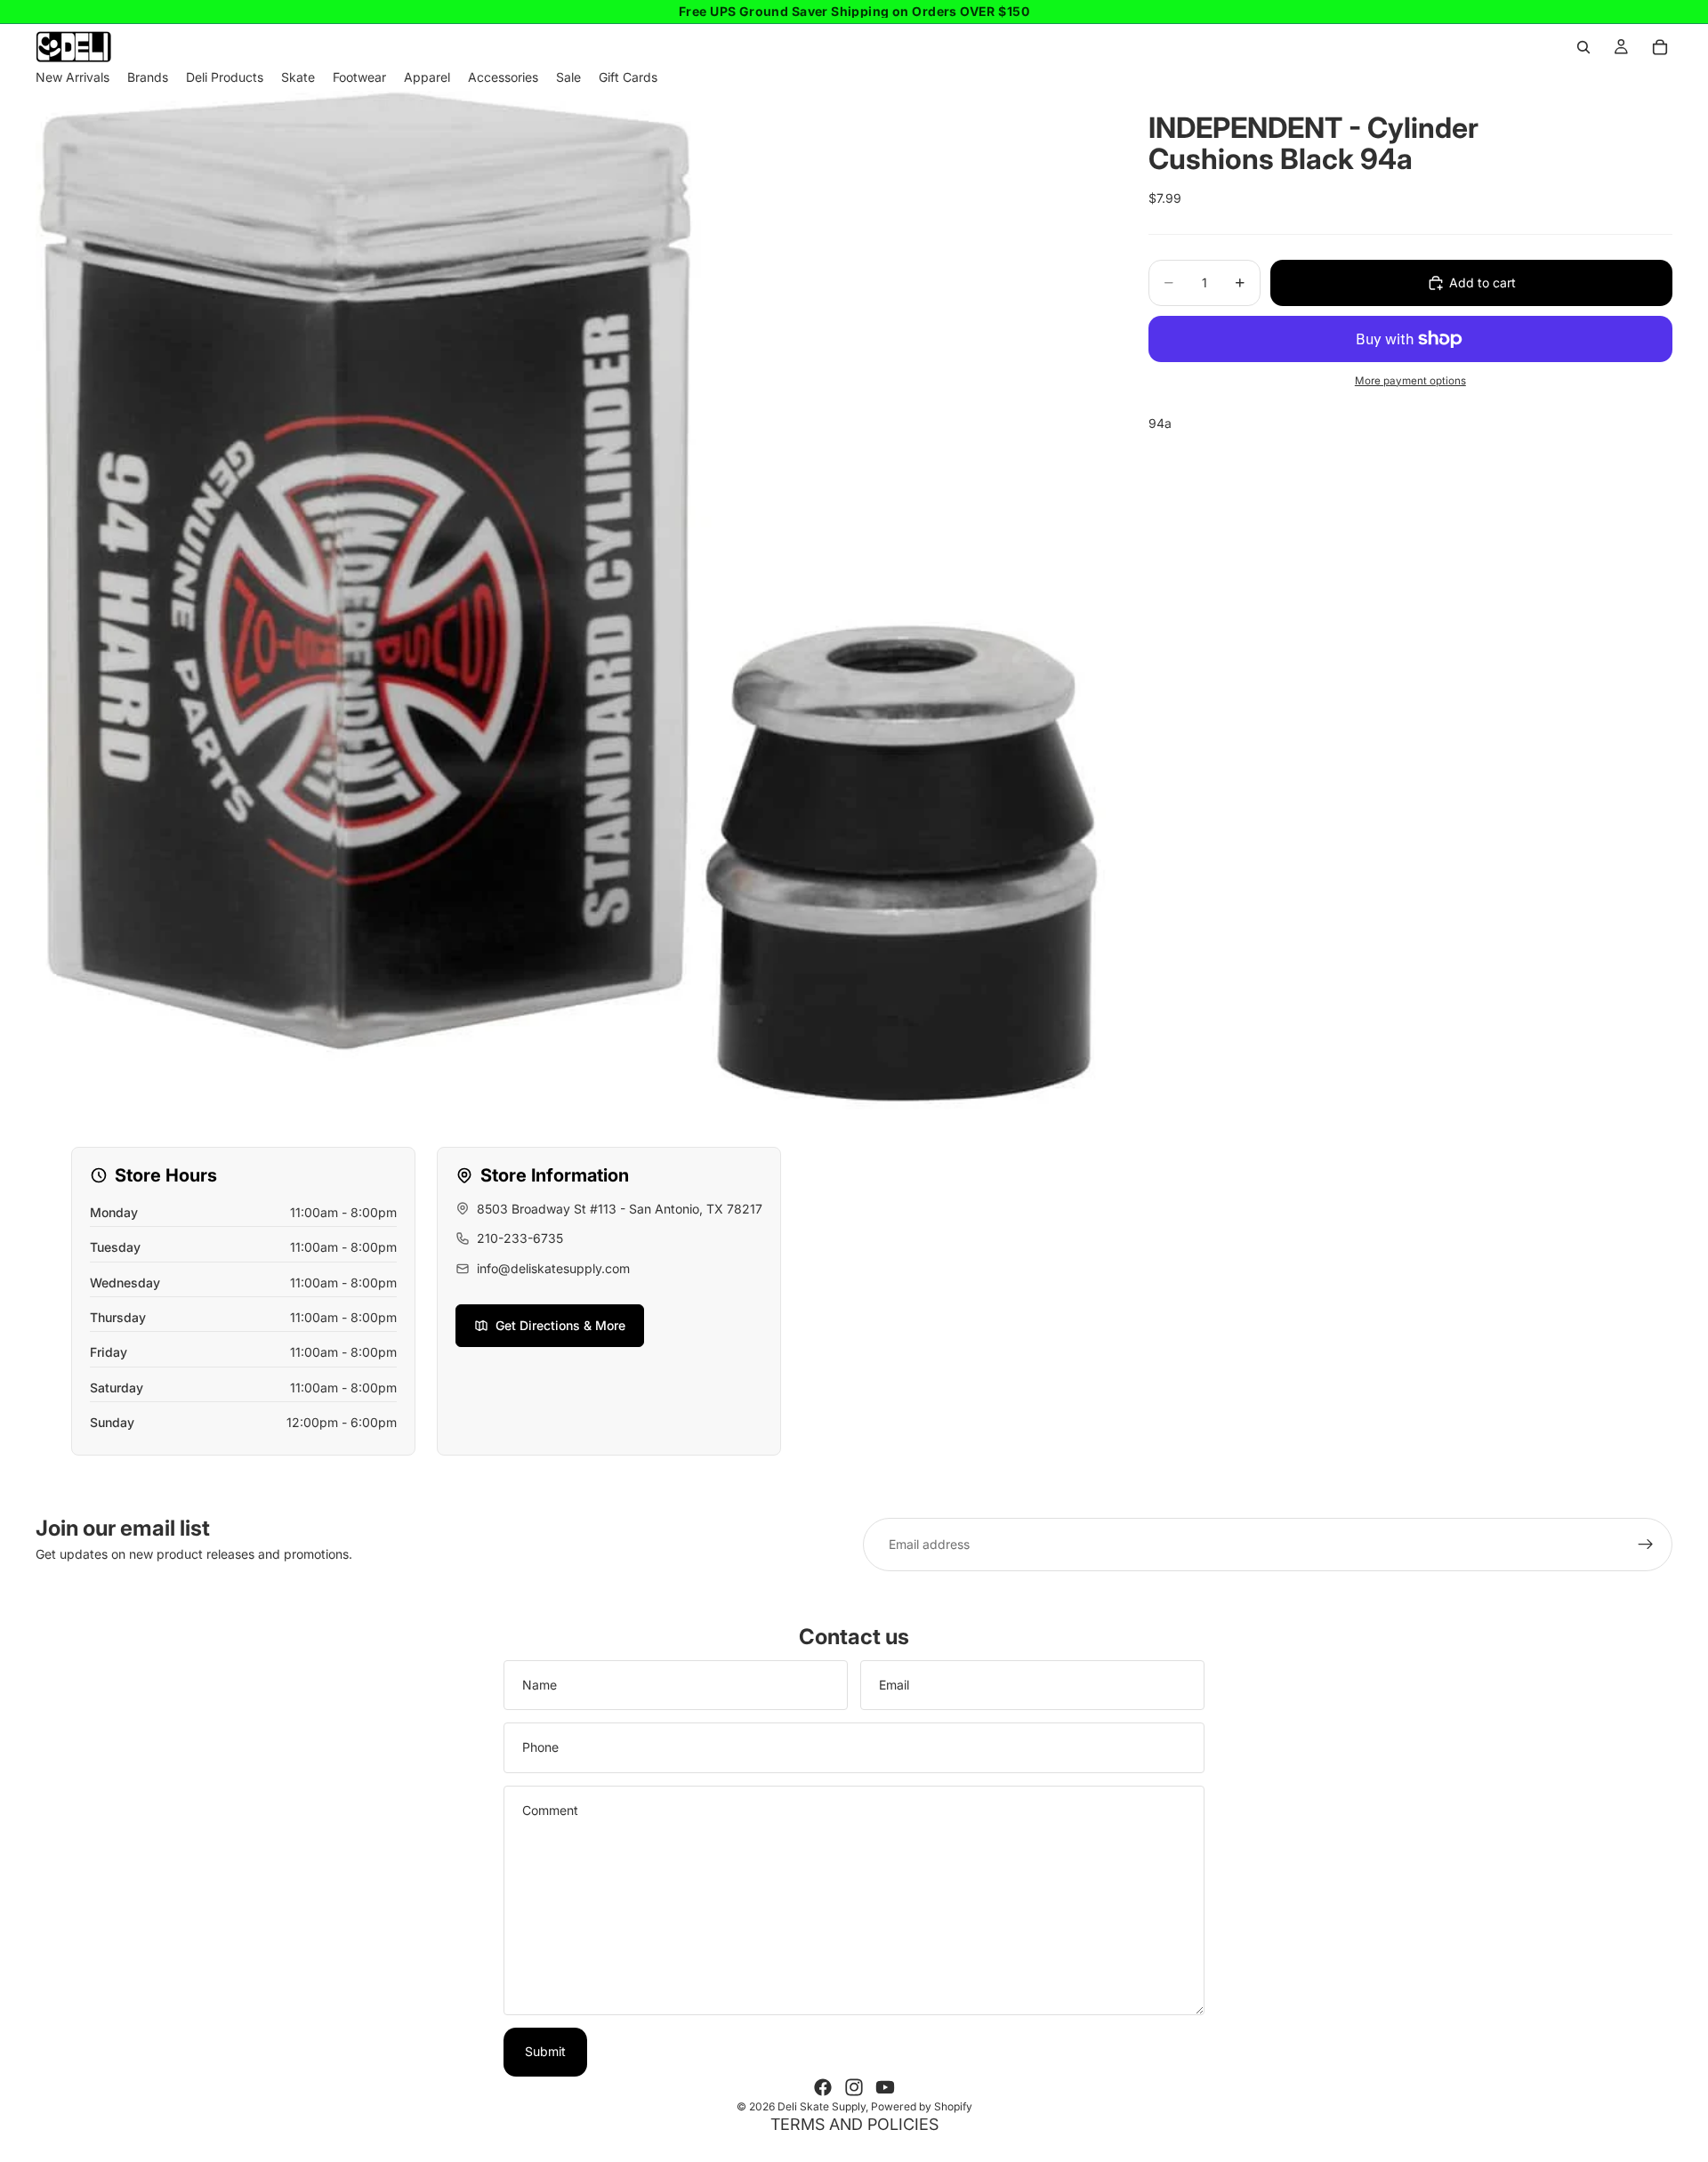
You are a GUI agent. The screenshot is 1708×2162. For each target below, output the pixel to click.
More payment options (1410, 381)
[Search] (1583, 47)
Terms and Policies (854, 2124)
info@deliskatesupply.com (553, 1268)
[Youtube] (885, 2087)
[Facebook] (823, 2087)
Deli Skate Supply (822, 2106)
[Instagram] (854, 2087)
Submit (545, 2051)
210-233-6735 (520, 1238)
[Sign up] (1646, 1545)
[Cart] (1660, 47)
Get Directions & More (560, 1325)
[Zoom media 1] (571, 601)
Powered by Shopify (922, 2106)
